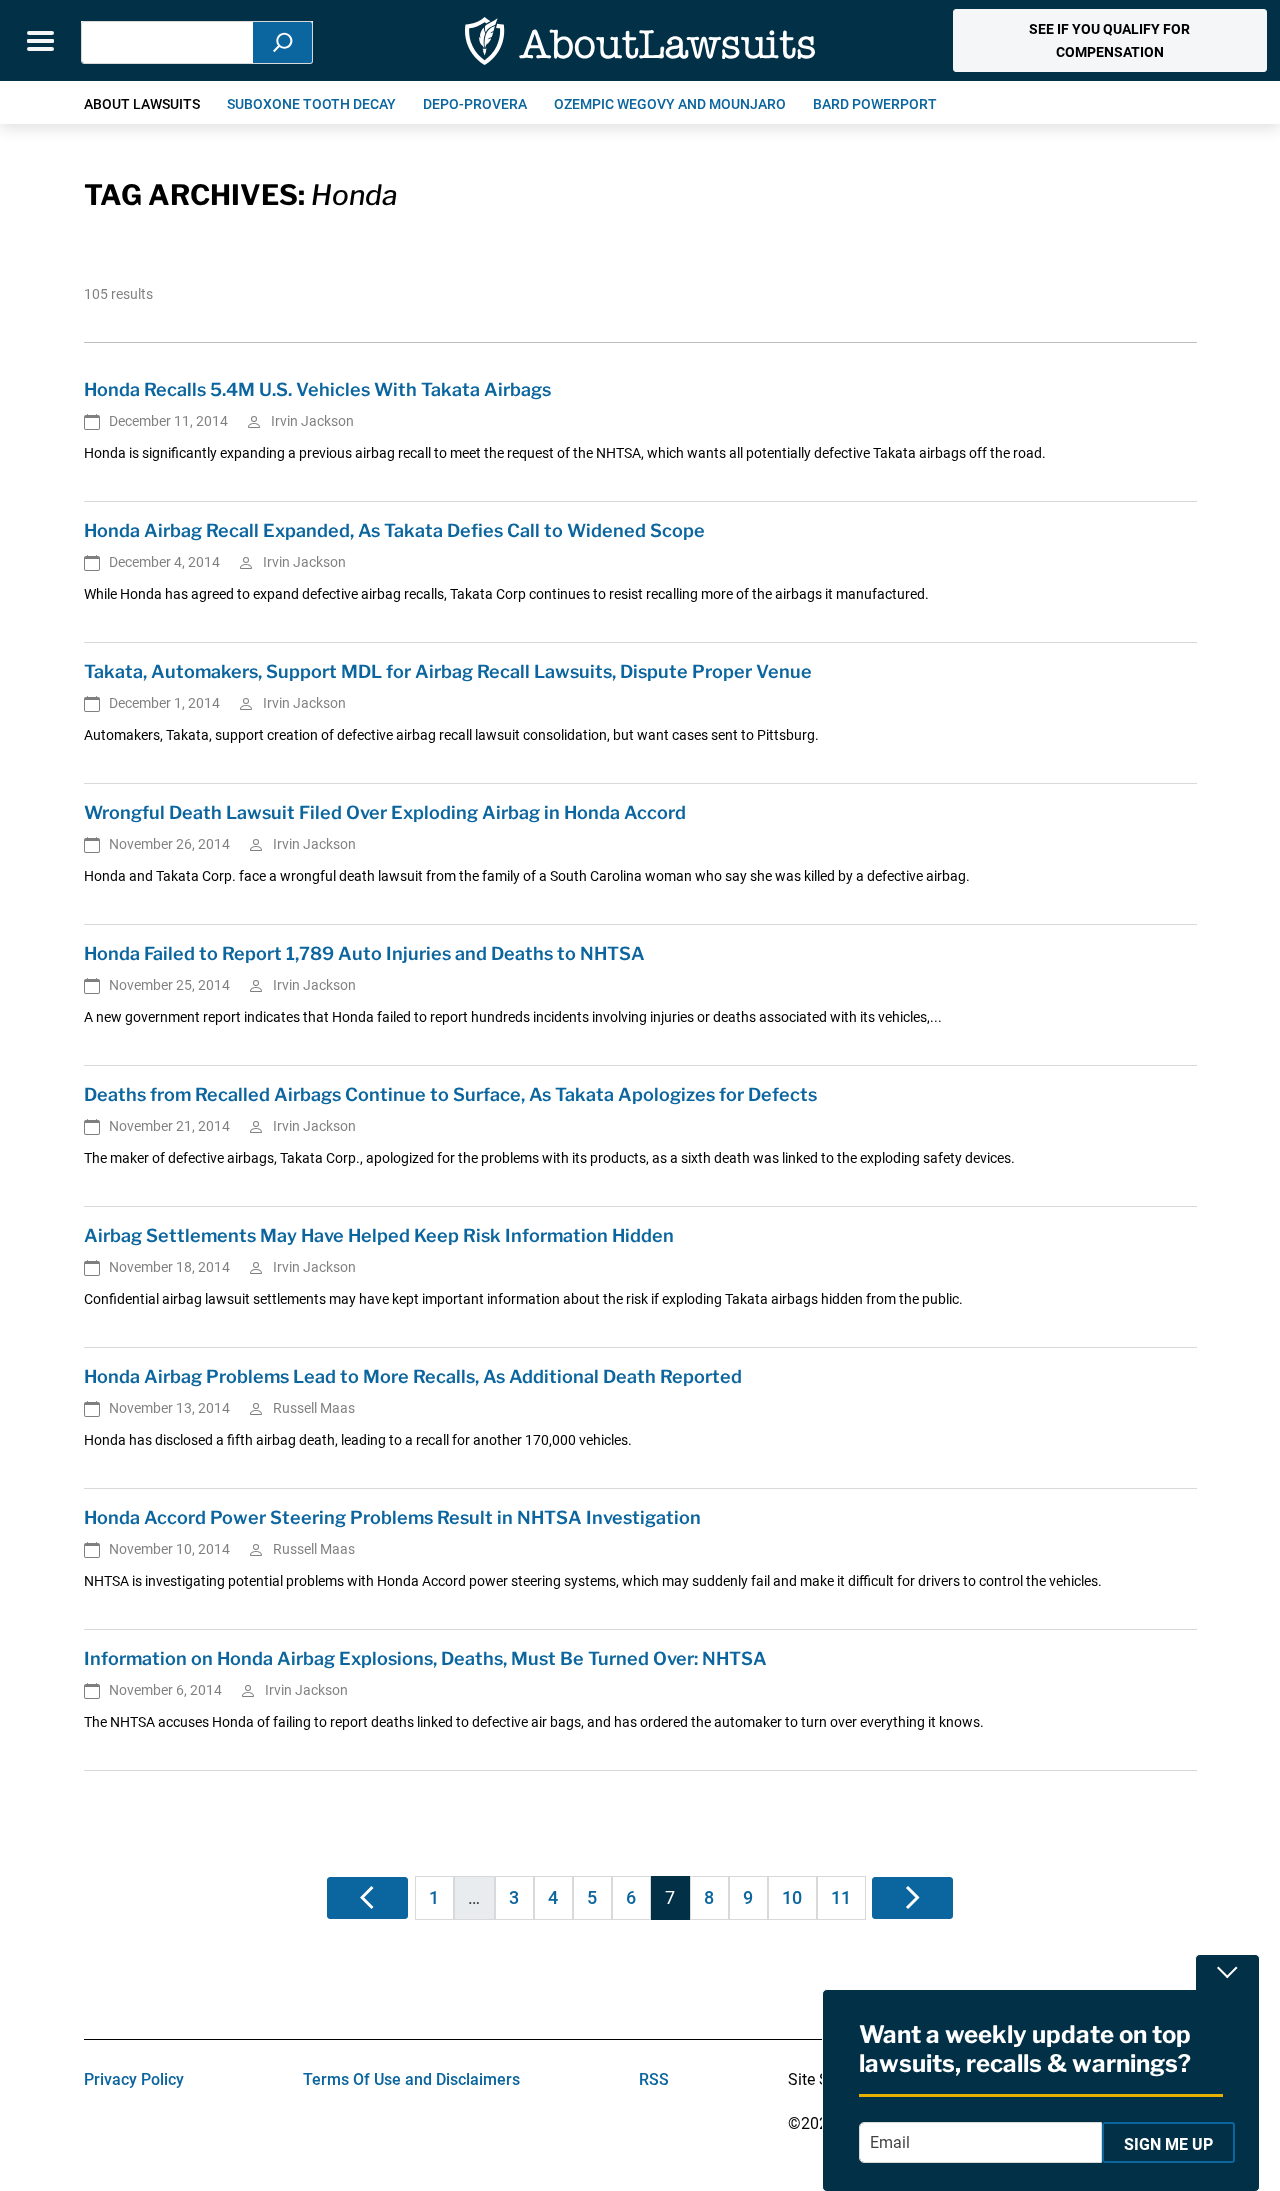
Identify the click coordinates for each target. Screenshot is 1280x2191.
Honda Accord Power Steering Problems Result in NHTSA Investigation (392, 1517)
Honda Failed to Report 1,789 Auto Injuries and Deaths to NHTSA (364, 953)
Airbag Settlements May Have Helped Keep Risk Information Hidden (379, 1235)
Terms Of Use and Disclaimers (411, 2079)
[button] (1109, 40)
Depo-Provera (475, 104)
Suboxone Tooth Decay (311, 104)
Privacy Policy (134, 2079)
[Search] (283, 42)
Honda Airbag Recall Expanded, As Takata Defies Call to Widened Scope (394, 530)
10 (792, 1897)
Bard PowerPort (875, 104)
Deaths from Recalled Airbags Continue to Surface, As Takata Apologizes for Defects (450, 1094)
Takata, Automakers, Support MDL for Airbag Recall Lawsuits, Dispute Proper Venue (448, 671)
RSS (654, 2079)
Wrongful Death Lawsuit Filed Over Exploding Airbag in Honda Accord (385, 812)
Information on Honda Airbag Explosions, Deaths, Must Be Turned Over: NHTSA (425, 1658)
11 (841, 1897)
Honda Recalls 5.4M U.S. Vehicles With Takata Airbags (317, 389)
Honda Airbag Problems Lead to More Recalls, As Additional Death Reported (413, 1376)
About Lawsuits (142, 104)
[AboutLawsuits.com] (640, 40)
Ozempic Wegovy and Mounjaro (670, 104)
